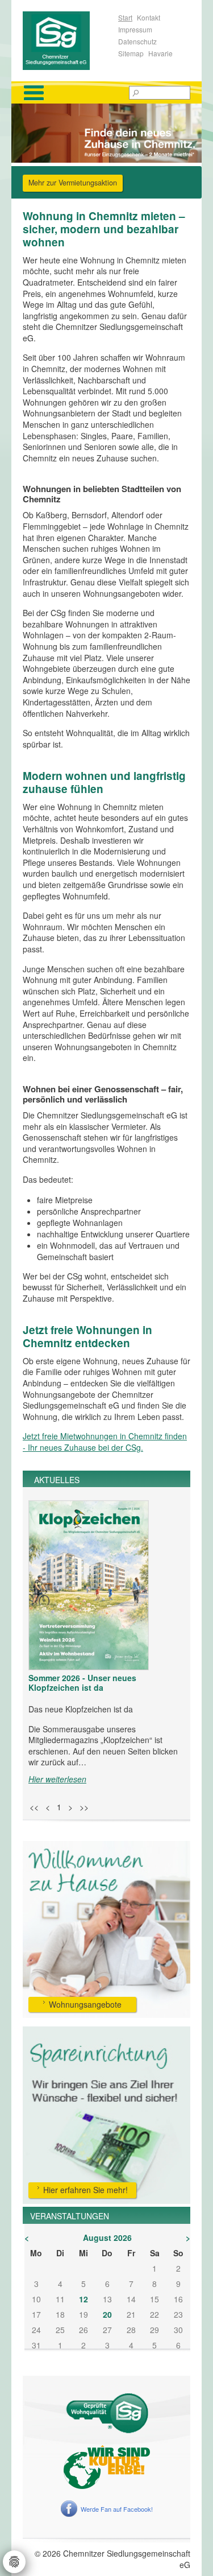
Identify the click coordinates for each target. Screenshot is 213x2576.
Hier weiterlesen (57, 1779)
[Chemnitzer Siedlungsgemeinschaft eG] (56, 39)
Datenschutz (137, 41)
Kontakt (149, 17)
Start (125, 17)
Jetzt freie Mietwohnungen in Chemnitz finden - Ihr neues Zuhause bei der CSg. (105, 1442)
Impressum (135, 29)
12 (83, 2299)
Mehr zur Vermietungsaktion (73, 183)
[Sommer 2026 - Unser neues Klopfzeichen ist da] (89, 1585)
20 (107, 2314)
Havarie (160, 53)
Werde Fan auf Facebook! (117, 2509)
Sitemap (131, 53)
